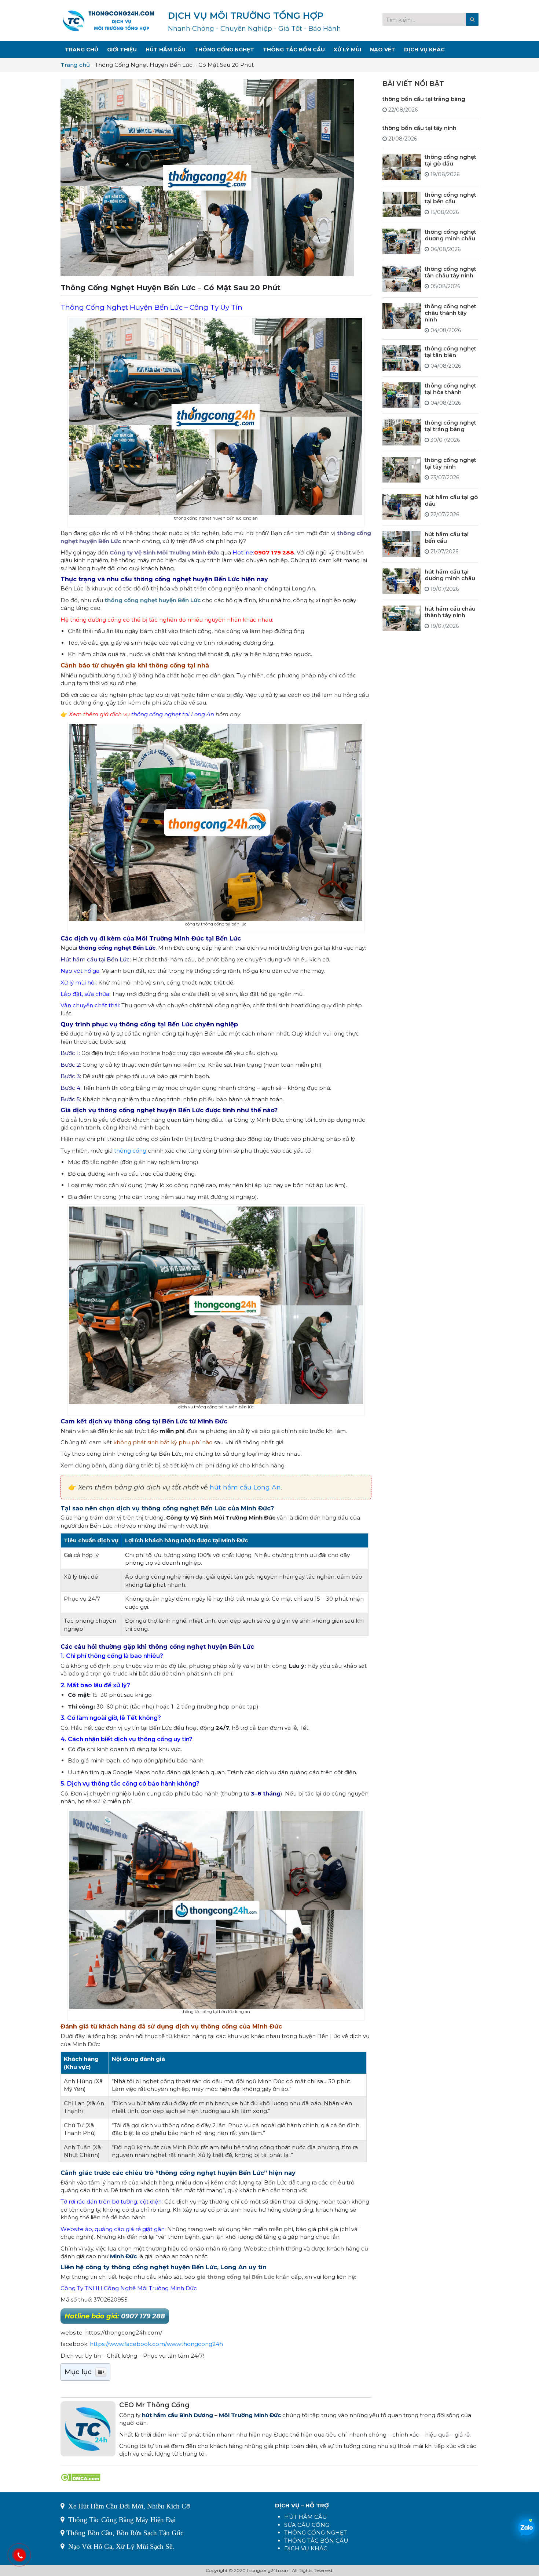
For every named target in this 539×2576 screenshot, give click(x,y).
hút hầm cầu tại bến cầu (447, 537)
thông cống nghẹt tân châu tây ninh (450, 272)
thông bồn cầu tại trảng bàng (424, 99)
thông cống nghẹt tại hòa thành (450, 389)
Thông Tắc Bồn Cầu (294, 50)
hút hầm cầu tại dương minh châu (450, 575)
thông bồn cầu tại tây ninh (419, 128)
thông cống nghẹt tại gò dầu (450, 160)
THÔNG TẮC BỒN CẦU (316, 2541)
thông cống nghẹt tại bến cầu (450, 198)
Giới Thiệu (122, 50)
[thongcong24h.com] (109, 20)
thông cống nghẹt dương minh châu (450, 235)
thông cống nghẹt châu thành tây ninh (450, 313)
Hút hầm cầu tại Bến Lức (95, 959)
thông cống (130, 1151)
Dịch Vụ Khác (424, 50)
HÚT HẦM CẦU (306, 2517)
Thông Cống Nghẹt (224, 50)
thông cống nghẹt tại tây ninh (450, 463)
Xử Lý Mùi (347, 50)
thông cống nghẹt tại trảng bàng (450, 426)
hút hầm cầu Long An (245, 1487)
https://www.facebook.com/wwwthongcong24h (156, 2344)
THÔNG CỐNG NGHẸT (316, 2533)
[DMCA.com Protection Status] (80, 2477)
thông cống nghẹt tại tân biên (450, 352)
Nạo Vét (383, 50)
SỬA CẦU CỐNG (307, 2525)
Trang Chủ (82, 50)
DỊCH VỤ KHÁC (306, 2548)
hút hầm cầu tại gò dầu (451, 500)
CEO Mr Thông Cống (154, 2405)
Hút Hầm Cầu (166, 50)
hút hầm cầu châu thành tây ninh (450, 612)
